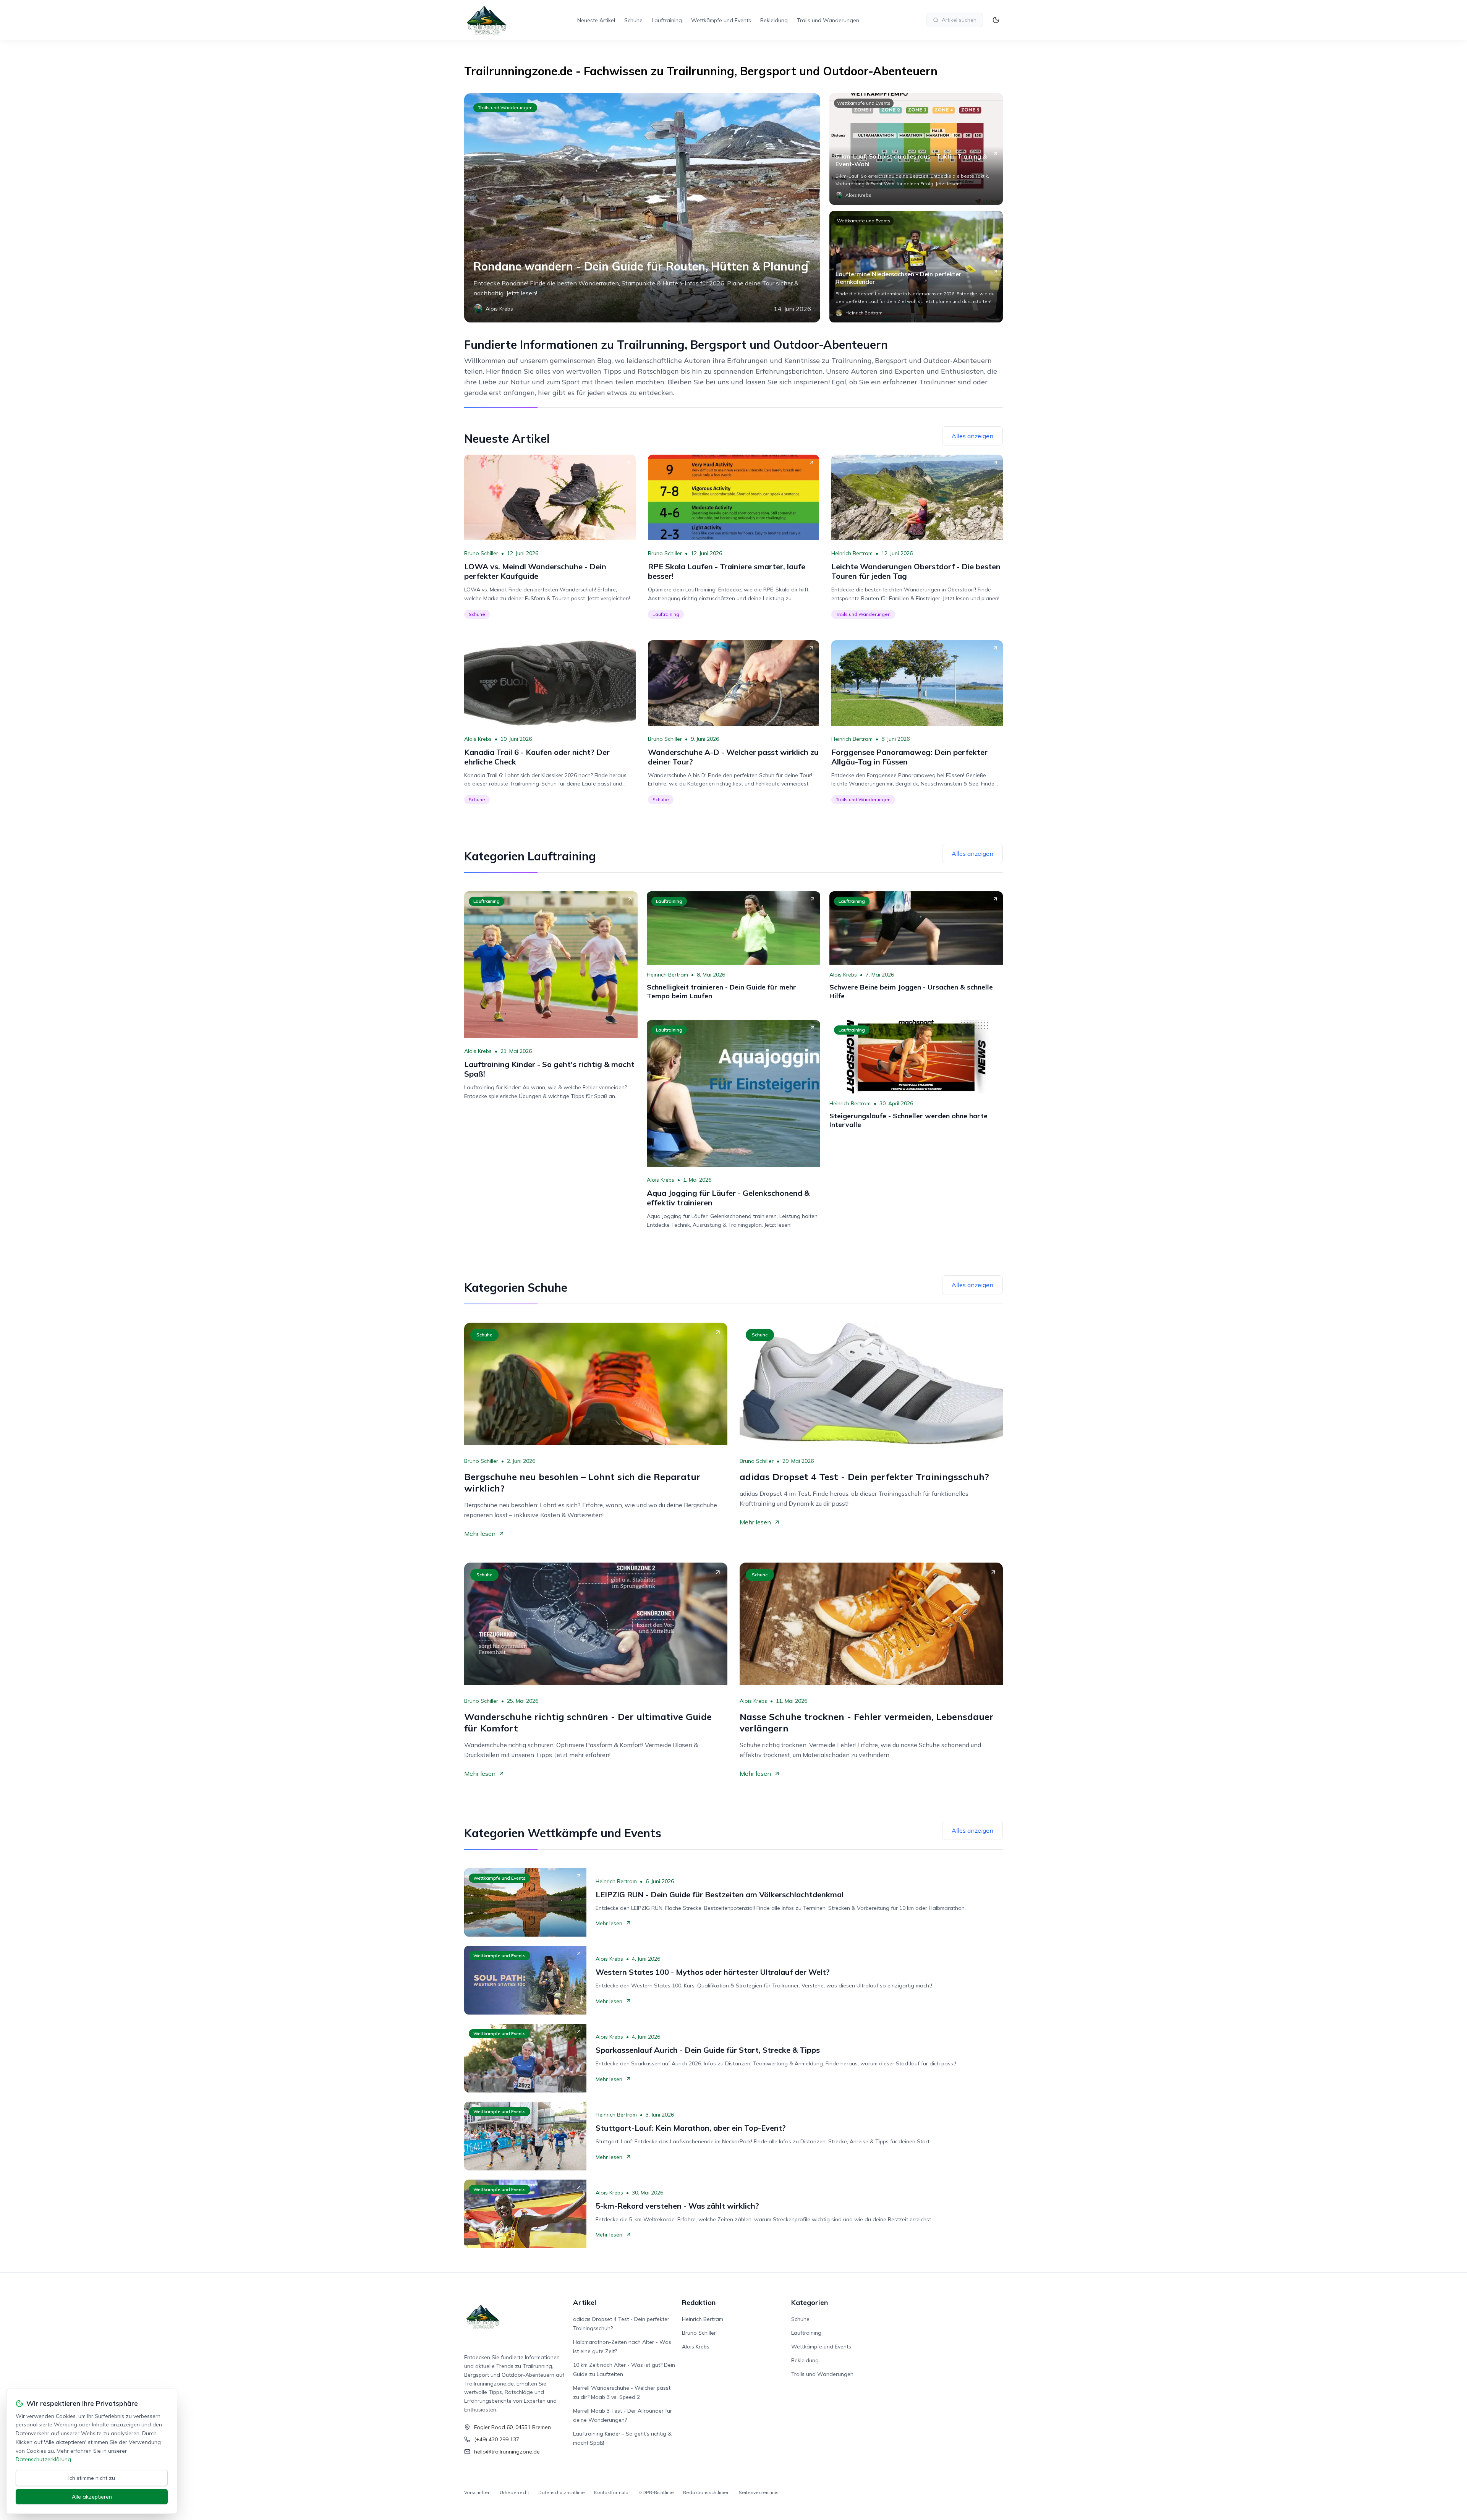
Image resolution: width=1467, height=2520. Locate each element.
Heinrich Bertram (852, 553)
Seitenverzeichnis (759, 2492)
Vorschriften (477, 2492)
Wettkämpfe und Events (721, 20)
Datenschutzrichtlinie (562, 2492)
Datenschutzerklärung (43, 2459)
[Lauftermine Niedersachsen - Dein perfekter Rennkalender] (916, 267)
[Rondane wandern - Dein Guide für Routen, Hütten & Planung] (642, 208)
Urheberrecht (514, 2492)
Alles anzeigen (972, 436)
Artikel (585, 2302)
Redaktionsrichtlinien (706, 2492)
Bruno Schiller (481, 553)
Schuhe (633, 20)
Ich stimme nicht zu (92, 2478)
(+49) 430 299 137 (497, 2439)
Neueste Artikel (596, 20)
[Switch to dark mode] (996, 20)
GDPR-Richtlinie (657, 2492)
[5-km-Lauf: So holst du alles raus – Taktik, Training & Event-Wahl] (916, 149)
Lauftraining (667, 20)
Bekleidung (774, 20)
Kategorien (810, 2302)
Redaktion (699, 2302)
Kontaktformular (612, 2492)
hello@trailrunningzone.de (507, 2452)
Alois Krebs (478, 739)
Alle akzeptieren (92, 2497)
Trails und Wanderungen (828, 20)
